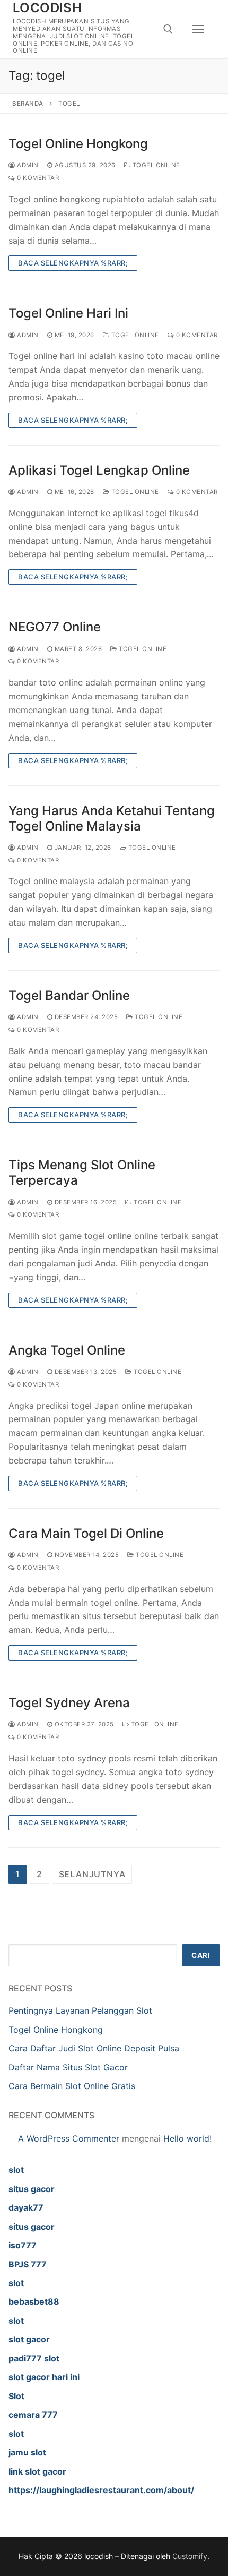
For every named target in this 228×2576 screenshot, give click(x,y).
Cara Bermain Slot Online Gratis (72, 2086)
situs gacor (32, 2189)
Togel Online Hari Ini (68, 313)
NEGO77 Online (55, 627)
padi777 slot (34, 2358)
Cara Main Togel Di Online (86, 1533)
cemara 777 (33, 2415)
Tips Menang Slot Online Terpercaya (82, 1173)
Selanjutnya (92, 1874)
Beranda (28, 104)
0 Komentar (37, 178)
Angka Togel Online (67, 1350)
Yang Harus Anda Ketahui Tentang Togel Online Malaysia (112, 818)
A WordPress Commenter (69, 2138)
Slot (16, 2396)
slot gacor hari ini (44, 2377)
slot (16, 2170)
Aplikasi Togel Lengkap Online (99, 470)
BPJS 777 (28, 2264)
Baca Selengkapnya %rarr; (73, 263)
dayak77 (26, 2207)
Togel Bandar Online (69, 995)
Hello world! (187, 2138)
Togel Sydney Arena (69, 1703)
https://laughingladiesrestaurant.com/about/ (101, 2490)
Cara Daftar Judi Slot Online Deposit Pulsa (94, 2048)
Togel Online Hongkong (78, 144)
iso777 (23, 2245)
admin (27, 165)
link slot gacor (37, 2471)
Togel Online (155, 165)
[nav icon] (198, 29)
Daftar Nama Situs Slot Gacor (68, 2067)
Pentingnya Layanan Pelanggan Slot (80, 2010)
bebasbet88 (34, 2301)
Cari (201, 1955)
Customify (190, 2556)
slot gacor (29, 2339)
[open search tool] (168, 29)
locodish (47, 8)
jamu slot (27, 2452)
